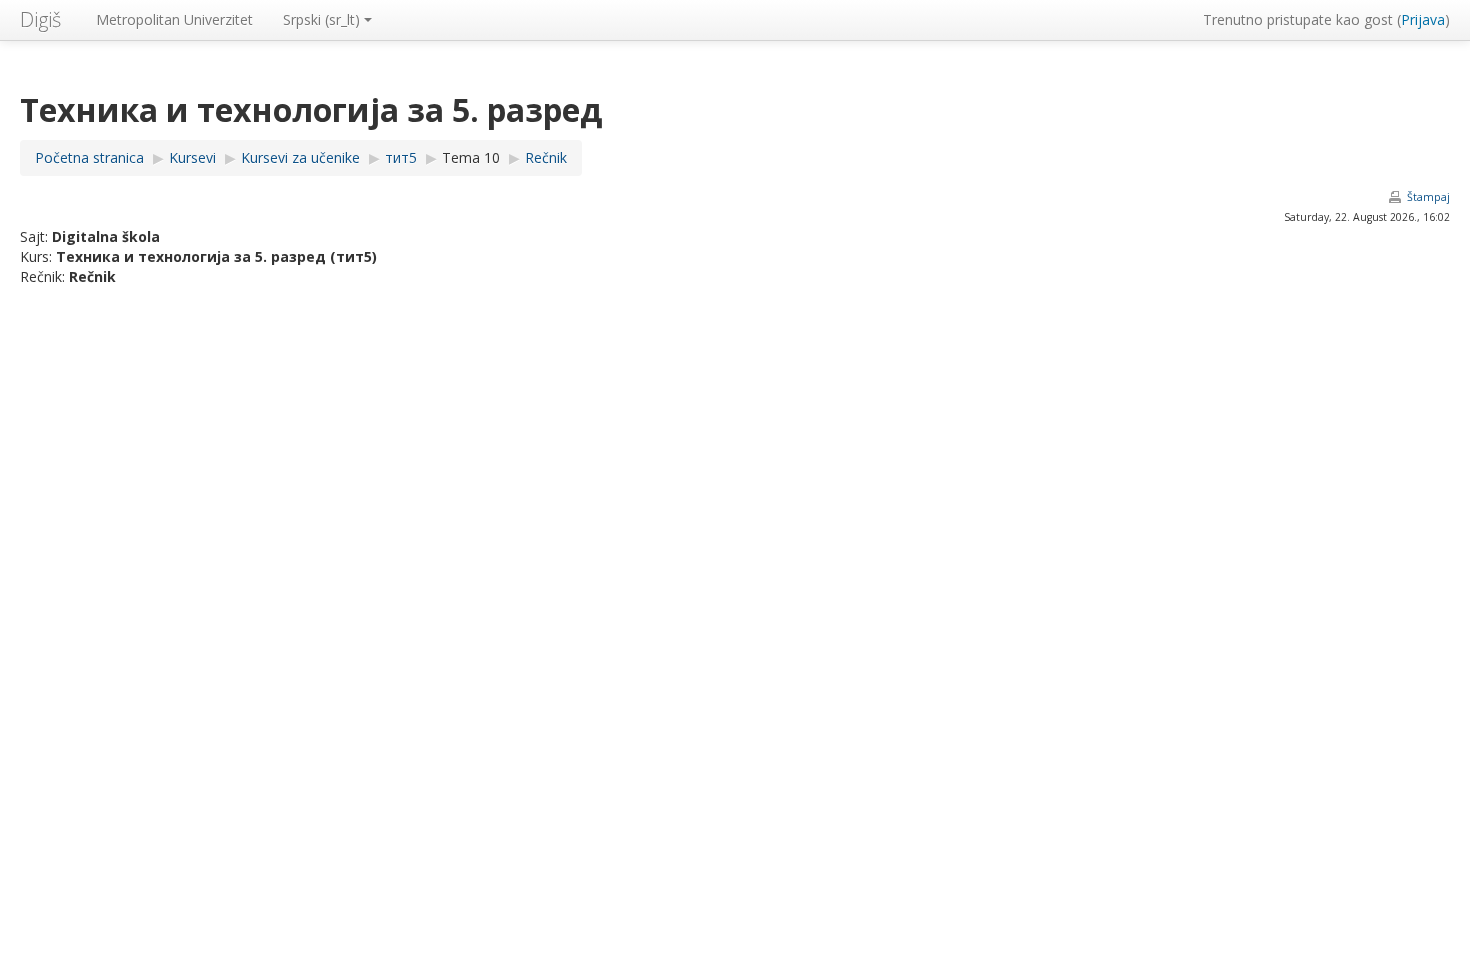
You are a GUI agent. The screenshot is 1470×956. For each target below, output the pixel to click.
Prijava (1423, 19)
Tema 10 (471, 157)
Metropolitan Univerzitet (174, 19)
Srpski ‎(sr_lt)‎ (321, 19)
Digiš (40, 19)
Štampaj (1428, 197)
